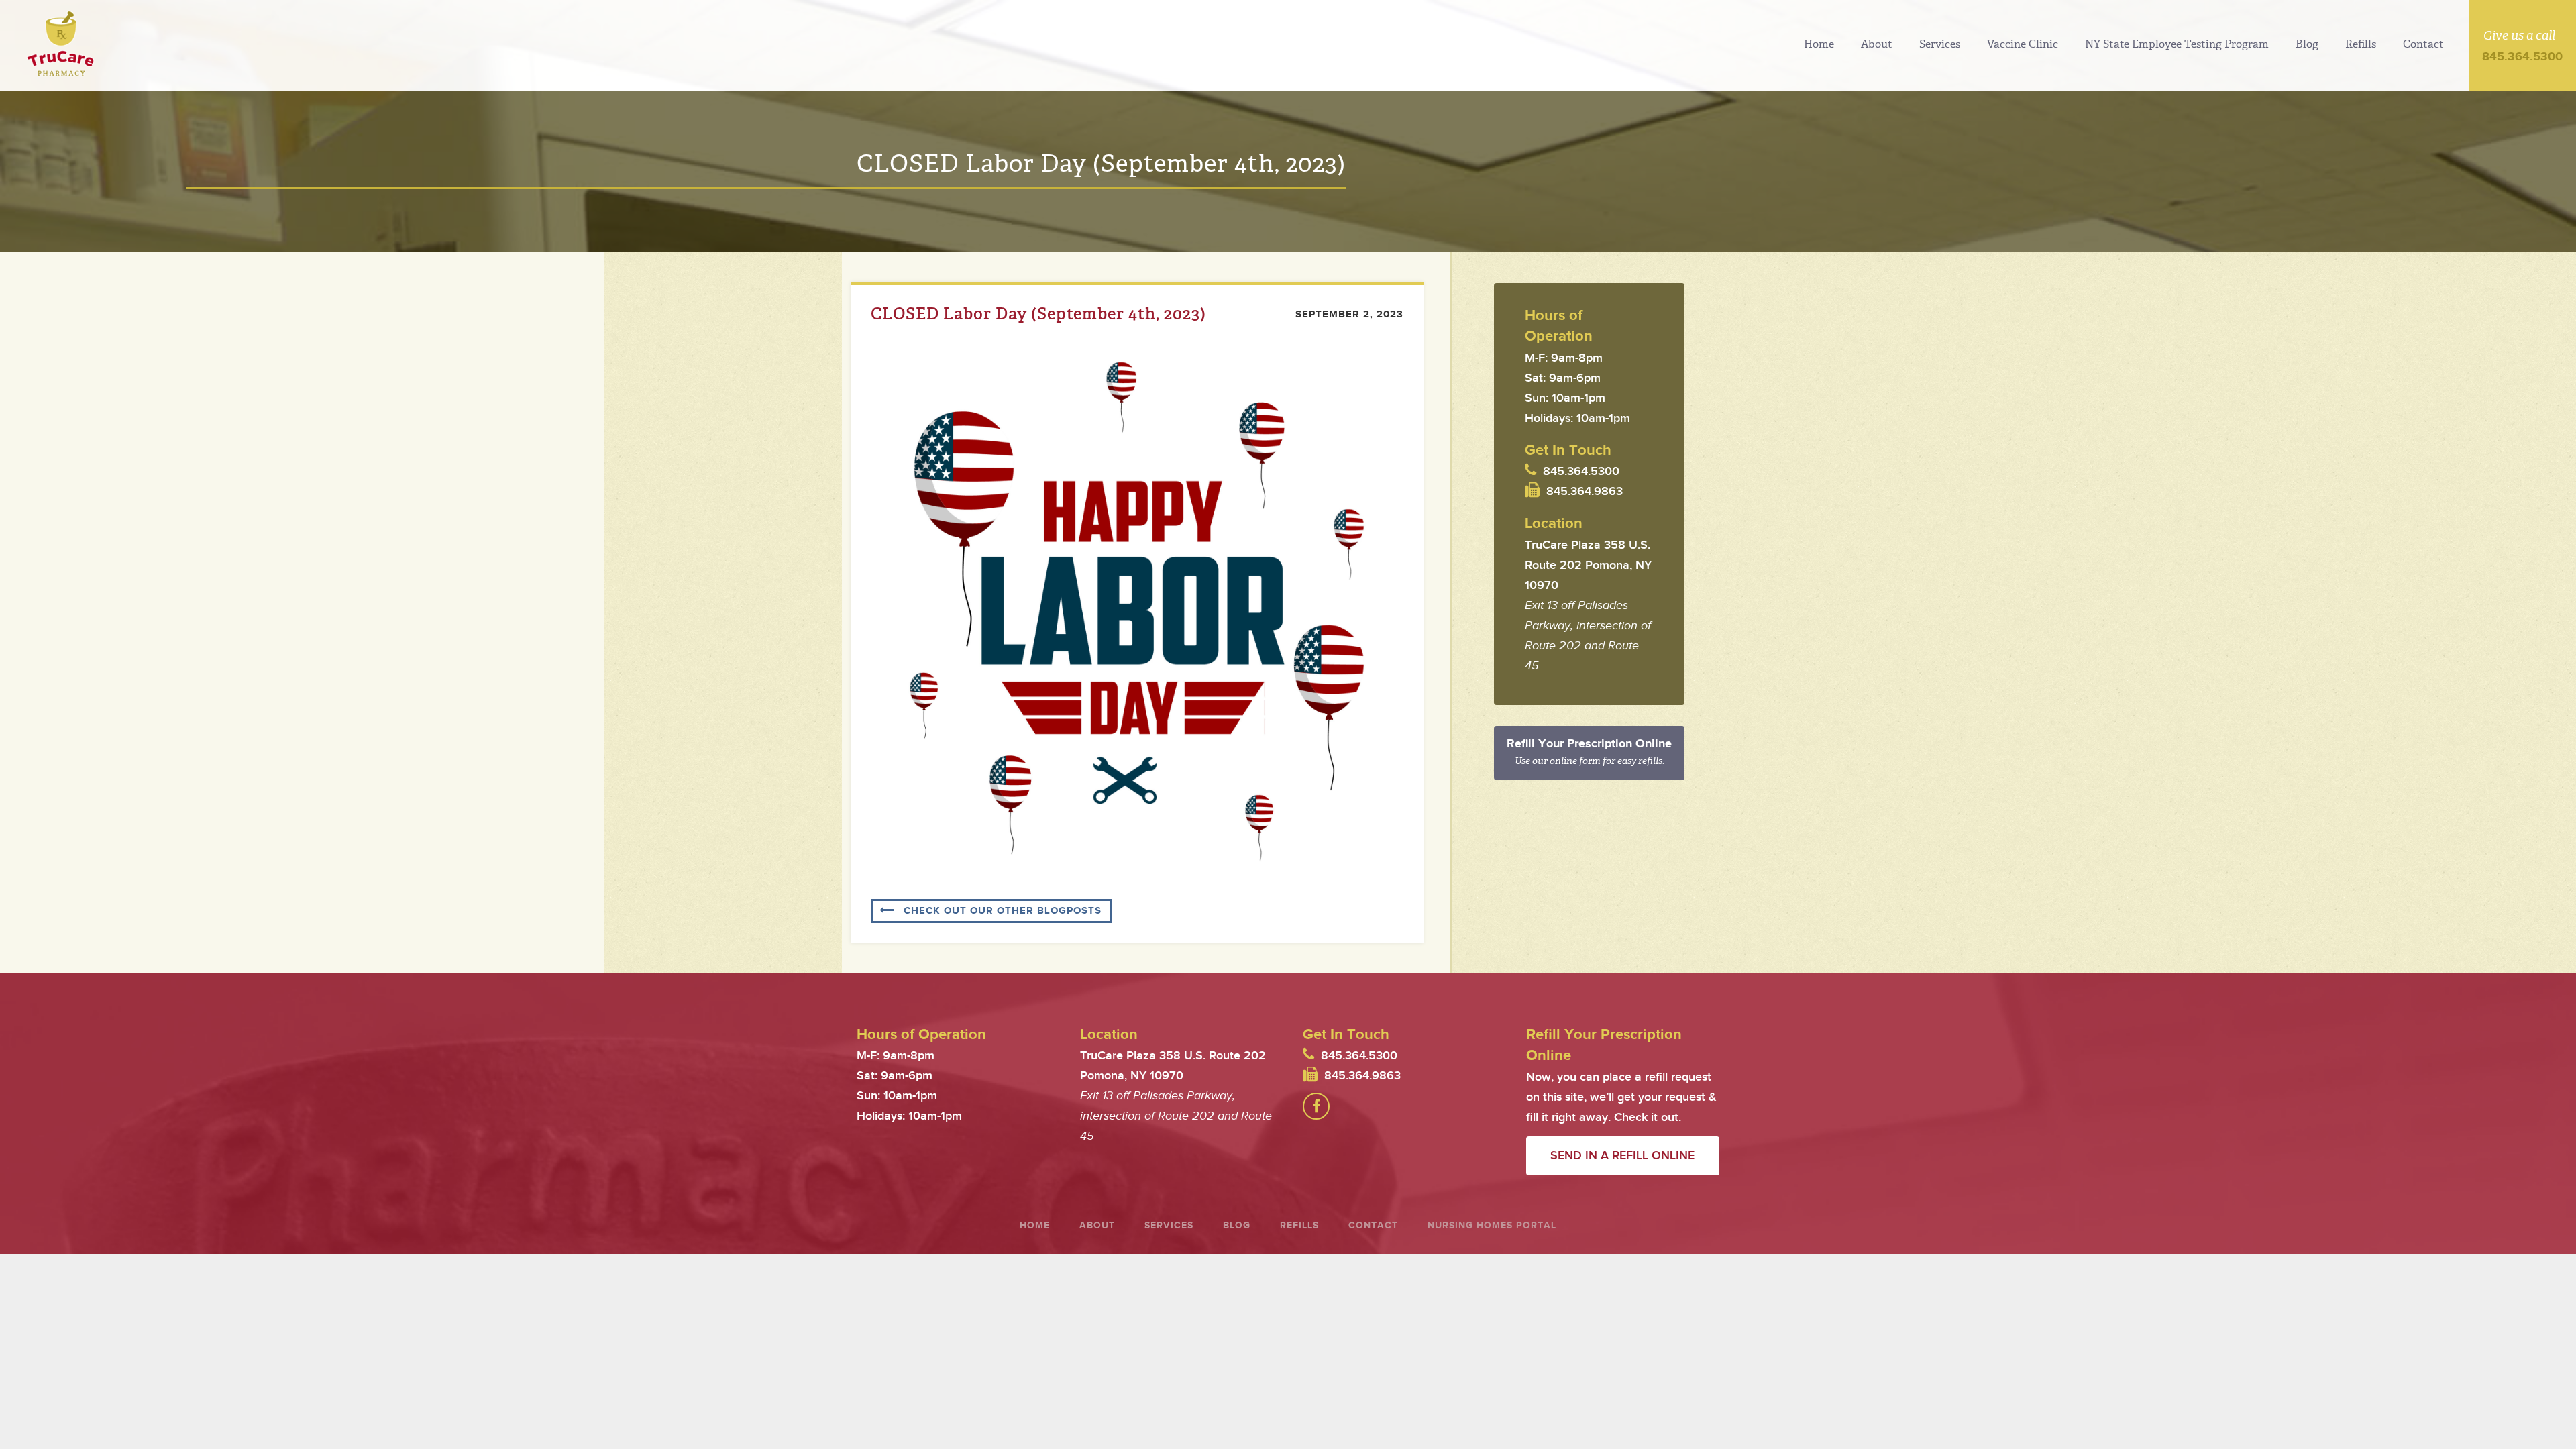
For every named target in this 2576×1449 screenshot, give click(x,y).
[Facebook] (1316, 1106)
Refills (2361, 44)
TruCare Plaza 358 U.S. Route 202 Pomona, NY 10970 (1588, 565)
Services (1940, 44)
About (1877, 44)
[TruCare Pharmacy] (60, 44)
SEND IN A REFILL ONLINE (1622, 1156)
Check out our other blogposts (1003, 911)
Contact (2423, 44)
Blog (2307, 44)
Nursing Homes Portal (1492, 1225)
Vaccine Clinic (2023, 44)
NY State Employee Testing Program (2177, 44)
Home (1819, 44)
